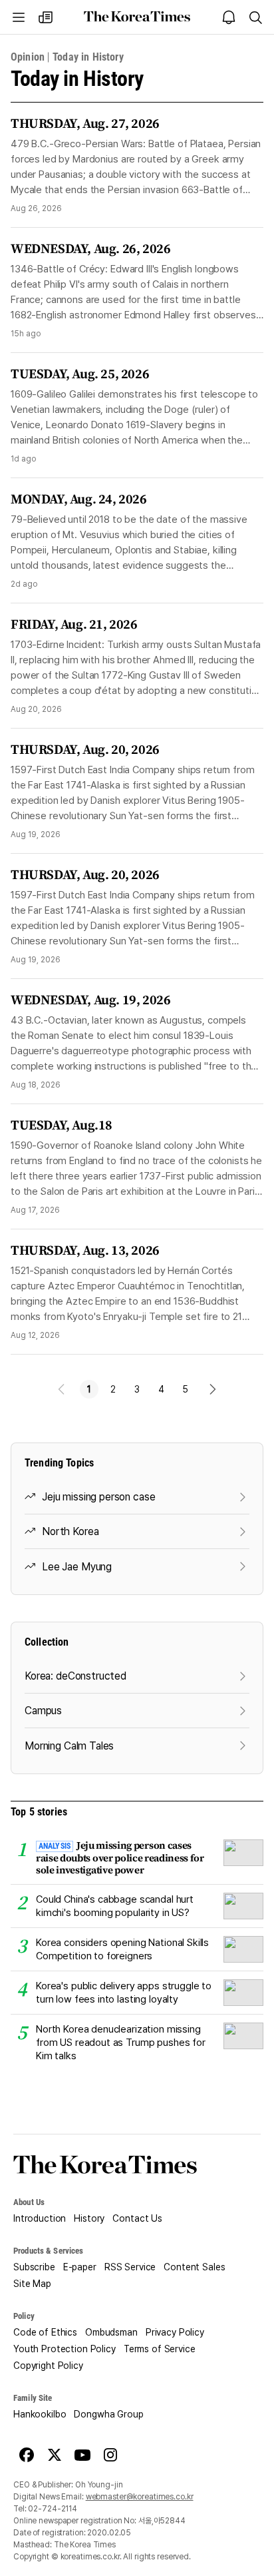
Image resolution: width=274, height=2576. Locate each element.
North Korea (70, 1531)
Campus (43, 1711)
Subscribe (34, 2267)
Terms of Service (160, 2349)
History (89, 2218)
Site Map (32, 2284)
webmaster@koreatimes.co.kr (140, 2497)
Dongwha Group (108, 2414)
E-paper (80, 2267)
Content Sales (194, 2267)
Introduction (40, 2218)
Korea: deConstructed (75, 1676)
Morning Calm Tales (69, 1746)
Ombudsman (111, 2332)
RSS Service (130, 2267)
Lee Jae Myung (77, 1567)
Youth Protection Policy (65, 2349)
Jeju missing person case (98, 1497)
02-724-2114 (53, 2509)
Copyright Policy (48, 2366)
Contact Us (137, 2218)
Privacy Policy (175, 2332)
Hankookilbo (40, 2414)
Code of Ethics (45, 2332)
